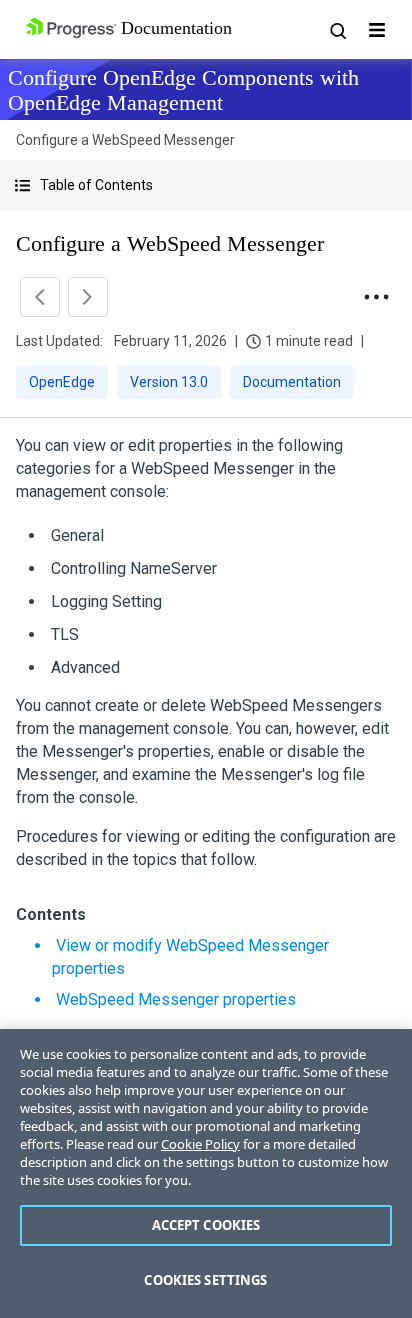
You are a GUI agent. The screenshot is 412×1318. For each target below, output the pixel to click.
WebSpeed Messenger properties (176, 999)
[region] (206, 1173)
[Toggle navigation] (377, 30)
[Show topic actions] (376, 297)
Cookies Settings (205, 1280)
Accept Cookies (206, 1225)
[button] (206, 185)
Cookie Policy (200, 1144)
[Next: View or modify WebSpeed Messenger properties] (88, 297)
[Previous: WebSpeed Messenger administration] (40, 297)
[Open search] (337, 30)
